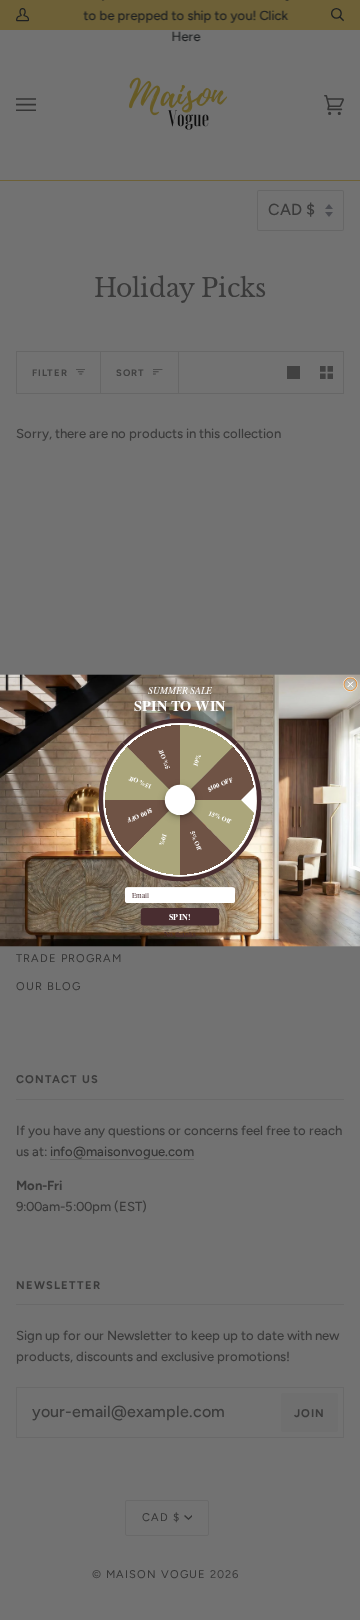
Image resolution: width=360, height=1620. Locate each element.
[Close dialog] (350, 683)
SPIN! (180, 916)
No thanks (180, 933)
